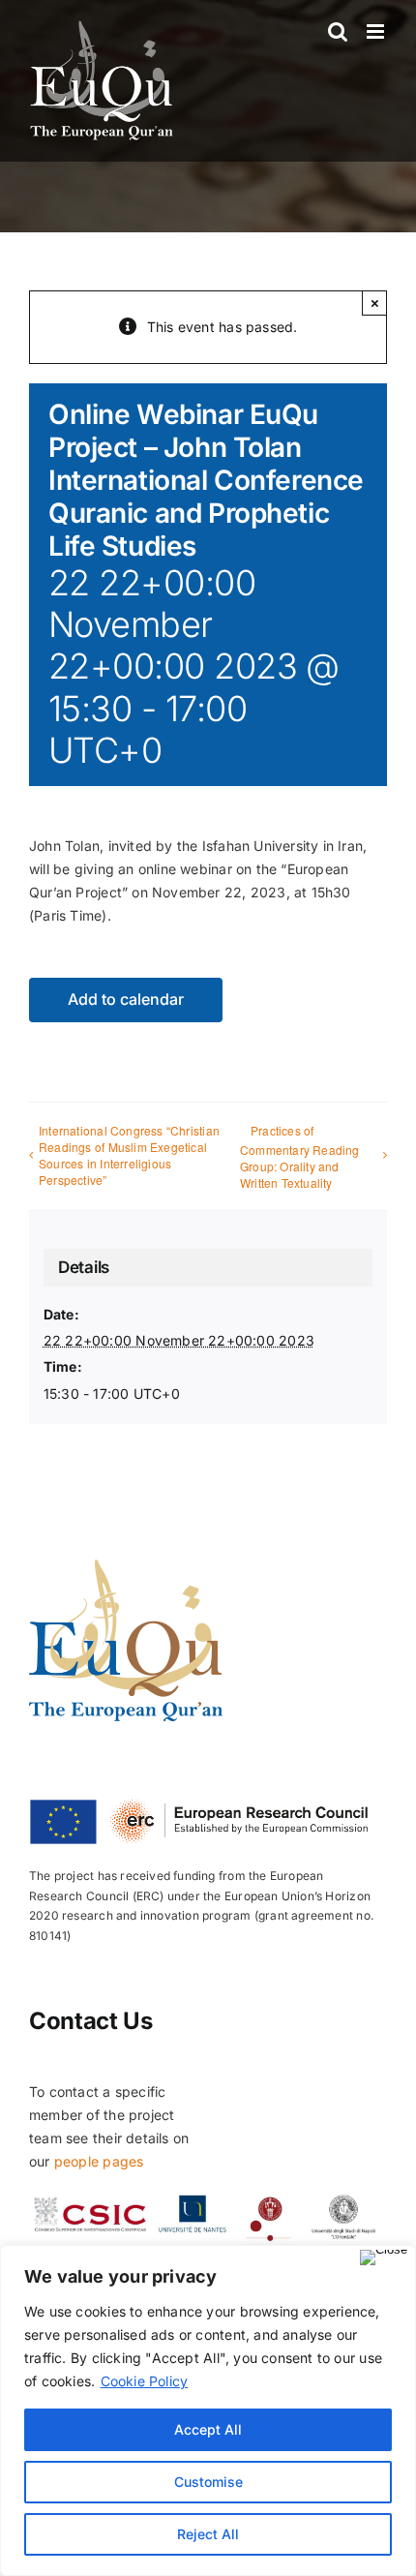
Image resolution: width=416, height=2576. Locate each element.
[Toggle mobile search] (338, 31)
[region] (208, 2410)
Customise (208, 2482)
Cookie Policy (145, 2381)
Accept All (208, 2429)
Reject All (208, 2534)
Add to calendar (126, 1000)
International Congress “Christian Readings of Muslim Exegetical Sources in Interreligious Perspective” (129, 1155)
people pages (99, 2161)
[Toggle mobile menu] (377, 31)
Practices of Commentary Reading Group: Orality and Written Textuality (300, 1157)
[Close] (384, 2258)
